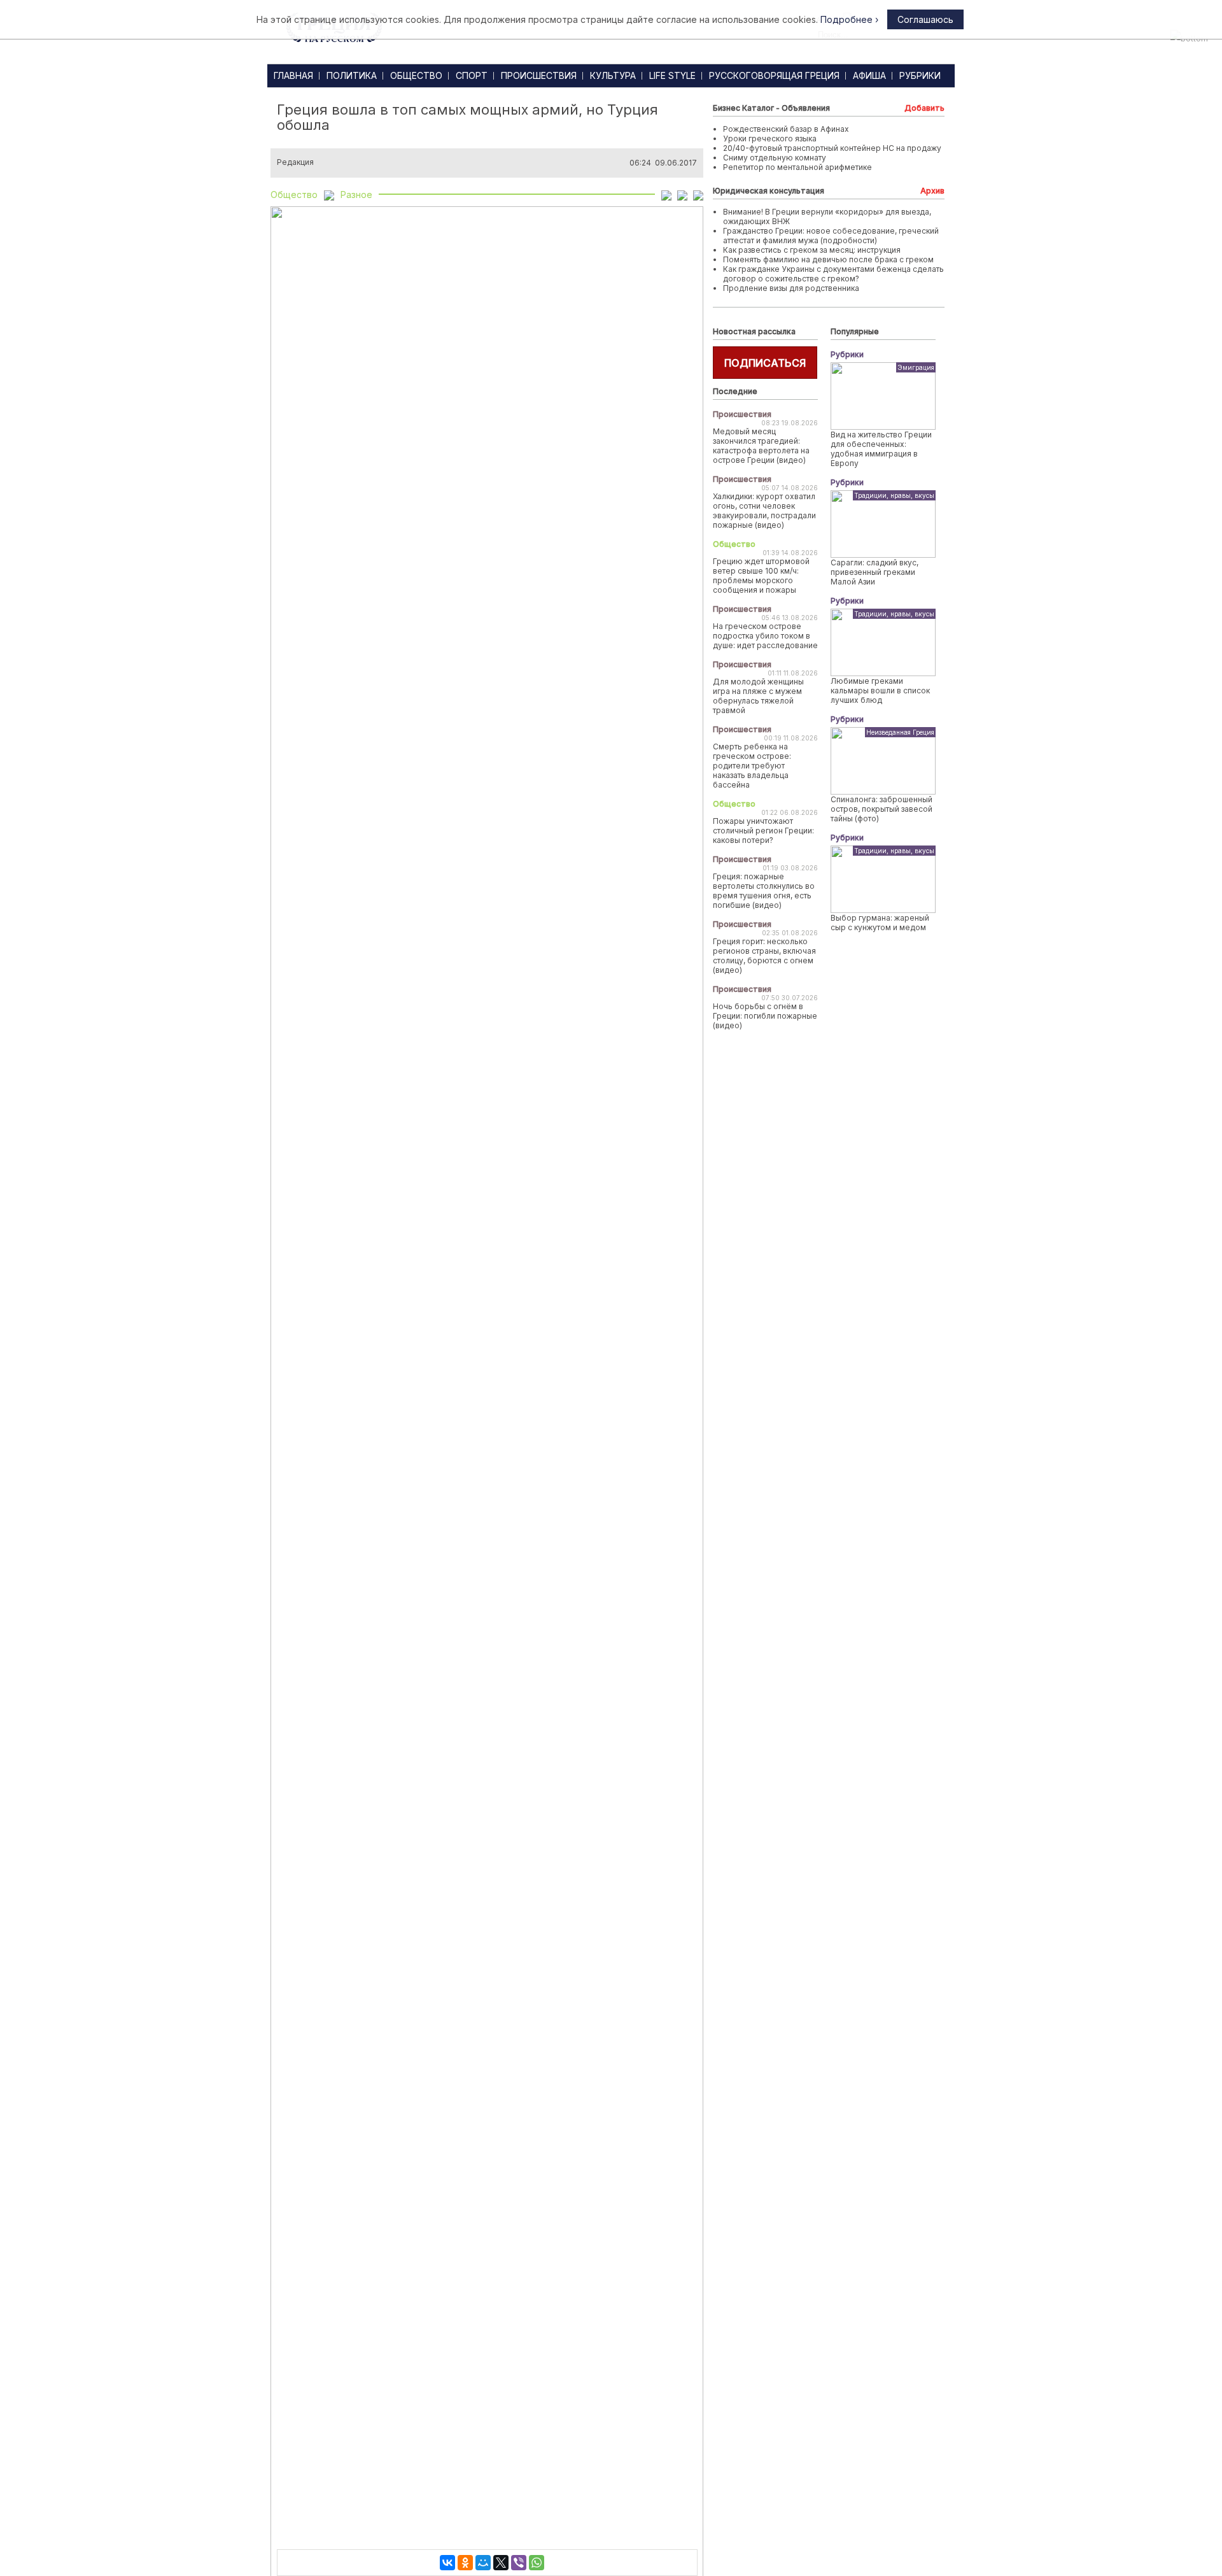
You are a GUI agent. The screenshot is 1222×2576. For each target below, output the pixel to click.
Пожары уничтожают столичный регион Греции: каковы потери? (763, 831)
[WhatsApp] (537, 2563)
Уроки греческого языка (770, 138)
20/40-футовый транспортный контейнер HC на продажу (832, 148)
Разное (356, 195)
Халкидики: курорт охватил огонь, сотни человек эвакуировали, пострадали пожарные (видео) (764, 511)
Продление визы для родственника (791, 288)
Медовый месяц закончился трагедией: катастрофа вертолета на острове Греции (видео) (761, 446)
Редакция (295, 162)
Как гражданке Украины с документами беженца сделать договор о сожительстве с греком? (833, 274)
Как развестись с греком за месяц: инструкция (812, 250)
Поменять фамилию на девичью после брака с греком (828, 259)
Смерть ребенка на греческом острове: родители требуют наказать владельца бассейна (752, 766)
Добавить (924, 108)
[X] (501, 2563)
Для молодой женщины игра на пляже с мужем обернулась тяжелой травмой (758, 696)
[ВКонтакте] (447, 2563)
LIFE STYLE (672, 75)
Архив (932, 191)
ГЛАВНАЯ (293, 75)
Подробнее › (849, 19)
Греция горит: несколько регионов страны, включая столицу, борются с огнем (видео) (764, 956)
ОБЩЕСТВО (416, 75)
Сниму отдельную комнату (775, 158)
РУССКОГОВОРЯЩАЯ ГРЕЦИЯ (774, 75)
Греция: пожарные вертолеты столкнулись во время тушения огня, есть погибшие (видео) (764, 891)
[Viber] (519, 2563)
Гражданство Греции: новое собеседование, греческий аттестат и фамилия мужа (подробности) (831, 236)
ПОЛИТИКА (352, 75)
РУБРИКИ (920, 75)
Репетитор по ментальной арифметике (797, 167)
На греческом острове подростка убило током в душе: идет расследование (765, 636)
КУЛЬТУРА (613, 75)
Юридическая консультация (769, 191)
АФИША (869, 75)
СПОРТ (472, 75)
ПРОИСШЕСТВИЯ (539, 75)
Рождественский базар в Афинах (786, 129)
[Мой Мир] (483, 2563)
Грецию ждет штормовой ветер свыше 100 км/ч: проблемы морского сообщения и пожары (761, 576)
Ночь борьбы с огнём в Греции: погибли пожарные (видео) (765, 1016)
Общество (294, 195)
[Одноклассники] (465, 2563)
